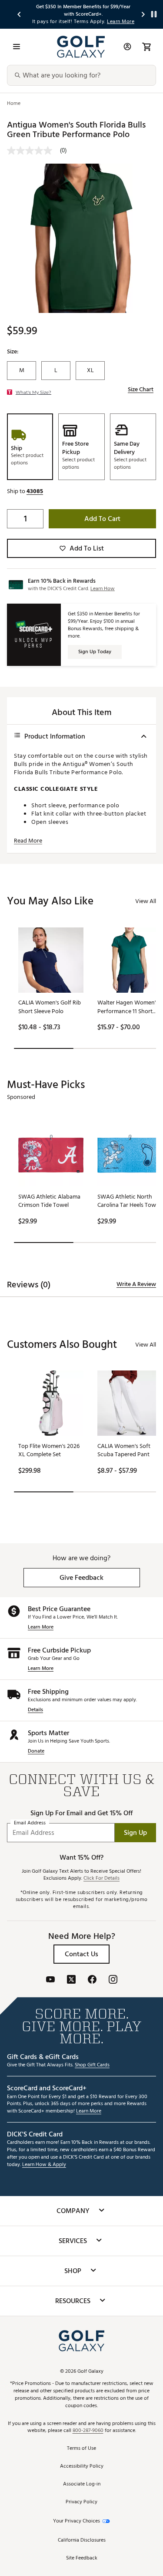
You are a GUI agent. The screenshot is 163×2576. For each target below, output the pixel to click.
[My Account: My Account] (127, 47)
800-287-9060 (88, 2431)
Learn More (41, 1627)
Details (35, 1710)
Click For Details (101, 1879)
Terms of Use (81, 2449)
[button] (35, 491)
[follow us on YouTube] (50, 1980)
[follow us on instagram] (113, 1980)
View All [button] (146, 901)
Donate (36, 1751)
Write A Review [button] (136, 1284)
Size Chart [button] (141, 390)
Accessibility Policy (82, 2467)
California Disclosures (82, 2541)
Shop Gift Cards (92, 2065)
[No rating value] (33, 151)
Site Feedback (82, 2558)
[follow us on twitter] (71, 1980)
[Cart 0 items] (146, 47)
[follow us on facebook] (92, 1980)
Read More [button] (28, 841)
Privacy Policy (81, 2502)
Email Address (30, 1823)
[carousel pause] (154, 14)
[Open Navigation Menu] (17, 47)
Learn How (103, 589)
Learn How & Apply (44, 2165)
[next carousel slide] (143, 14)
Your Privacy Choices (77, 2521)
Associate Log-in (82, 2484)
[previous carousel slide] (20, 14)
